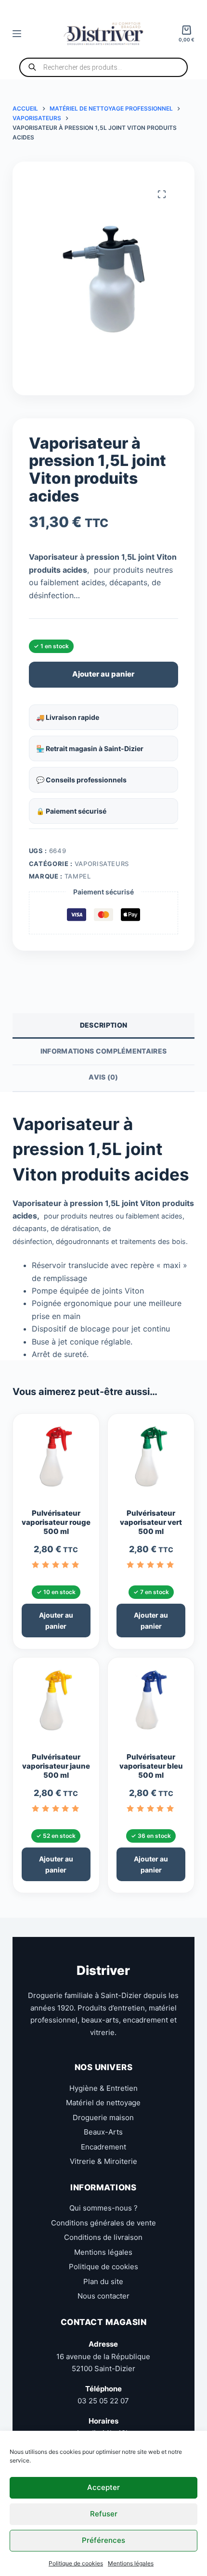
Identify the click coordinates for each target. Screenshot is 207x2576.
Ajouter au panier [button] (56, 1621)
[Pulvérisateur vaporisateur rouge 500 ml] (56, 1461)
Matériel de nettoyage (103, 2103)
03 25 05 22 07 (103, 2401)
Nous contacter (103, 2296)
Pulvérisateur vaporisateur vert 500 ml (151, 1522)
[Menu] (17, 34)
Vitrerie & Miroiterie (103, 2161)
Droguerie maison (103, 2117)
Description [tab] (103, 1025)
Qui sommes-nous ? (103, 2208)
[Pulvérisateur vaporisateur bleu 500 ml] (151, 1705)
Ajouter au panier (103, 674)
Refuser (104, 2514)
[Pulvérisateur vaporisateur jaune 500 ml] (56, 1705)
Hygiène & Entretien (103, 2088)
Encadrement (103, 2146)
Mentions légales (131, 2563)
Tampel (78, 876)
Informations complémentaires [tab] (103, 1051)
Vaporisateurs (102, 864)
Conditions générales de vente (103, 2222)
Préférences (103, 2540)
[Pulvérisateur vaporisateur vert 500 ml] (151, 1461)
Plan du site (103, 2281)
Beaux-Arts (103, 2132)
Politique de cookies (76, 2563)
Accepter (103, 2487)
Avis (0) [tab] (103, 1077)
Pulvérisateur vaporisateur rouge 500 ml (56, 1522)
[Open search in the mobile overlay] (103, 67)
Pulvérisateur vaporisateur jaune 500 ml (56, 1766)
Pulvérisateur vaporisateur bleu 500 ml (151, 1766)
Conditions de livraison (103, 2237)
